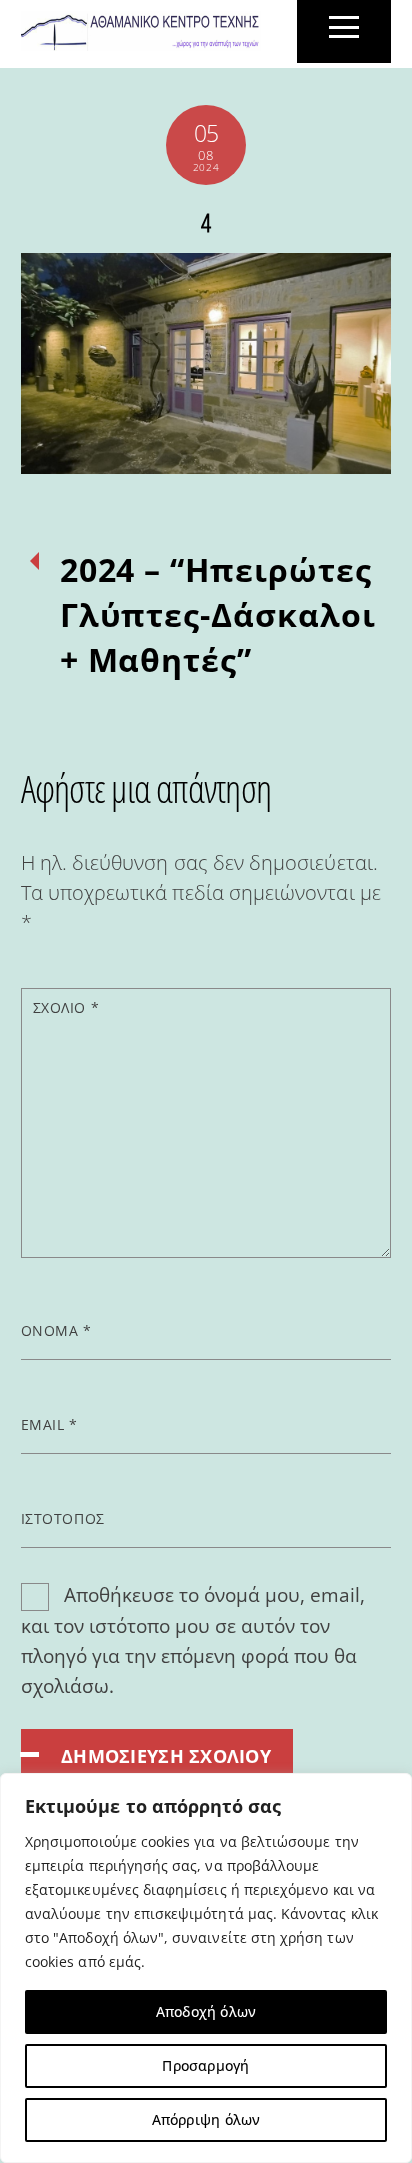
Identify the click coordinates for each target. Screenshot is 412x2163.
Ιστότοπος (63, 1518)
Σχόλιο (66, 1007)
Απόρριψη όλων (206, 2119)
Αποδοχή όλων (206, 2011)
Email (49, 1424)
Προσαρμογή (205, 2065)
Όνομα (56, 1330)
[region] (206, 1968)
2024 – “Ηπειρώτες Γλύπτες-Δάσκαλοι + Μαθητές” (218, 614)
